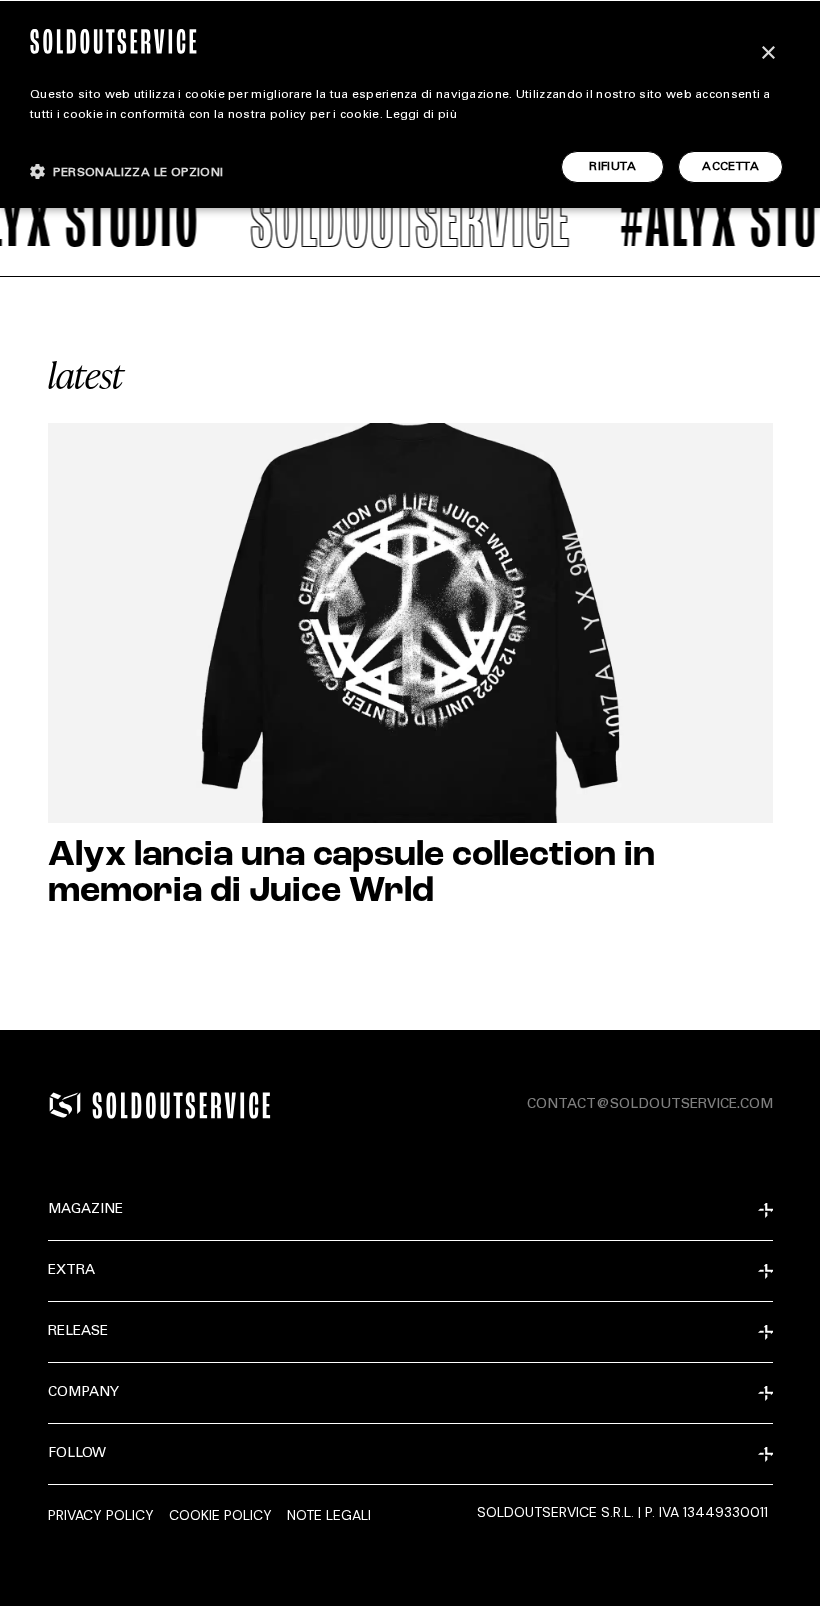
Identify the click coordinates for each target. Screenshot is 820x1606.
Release (78, 1332)
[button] (127, 171)
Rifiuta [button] (612, 167)
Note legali (329, 1515)
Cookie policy (220, 1515)
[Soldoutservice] (65, 1105)
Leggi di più (421, 115)
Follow (77, 1454)
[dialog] (410, 104)
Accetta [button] (730, 167)
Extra (71, 1271)
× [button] (767, 53)
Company (83, 1393)
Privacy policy (101, 1515)
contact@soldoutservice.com (650, 1105)
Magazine (85, 1210)
